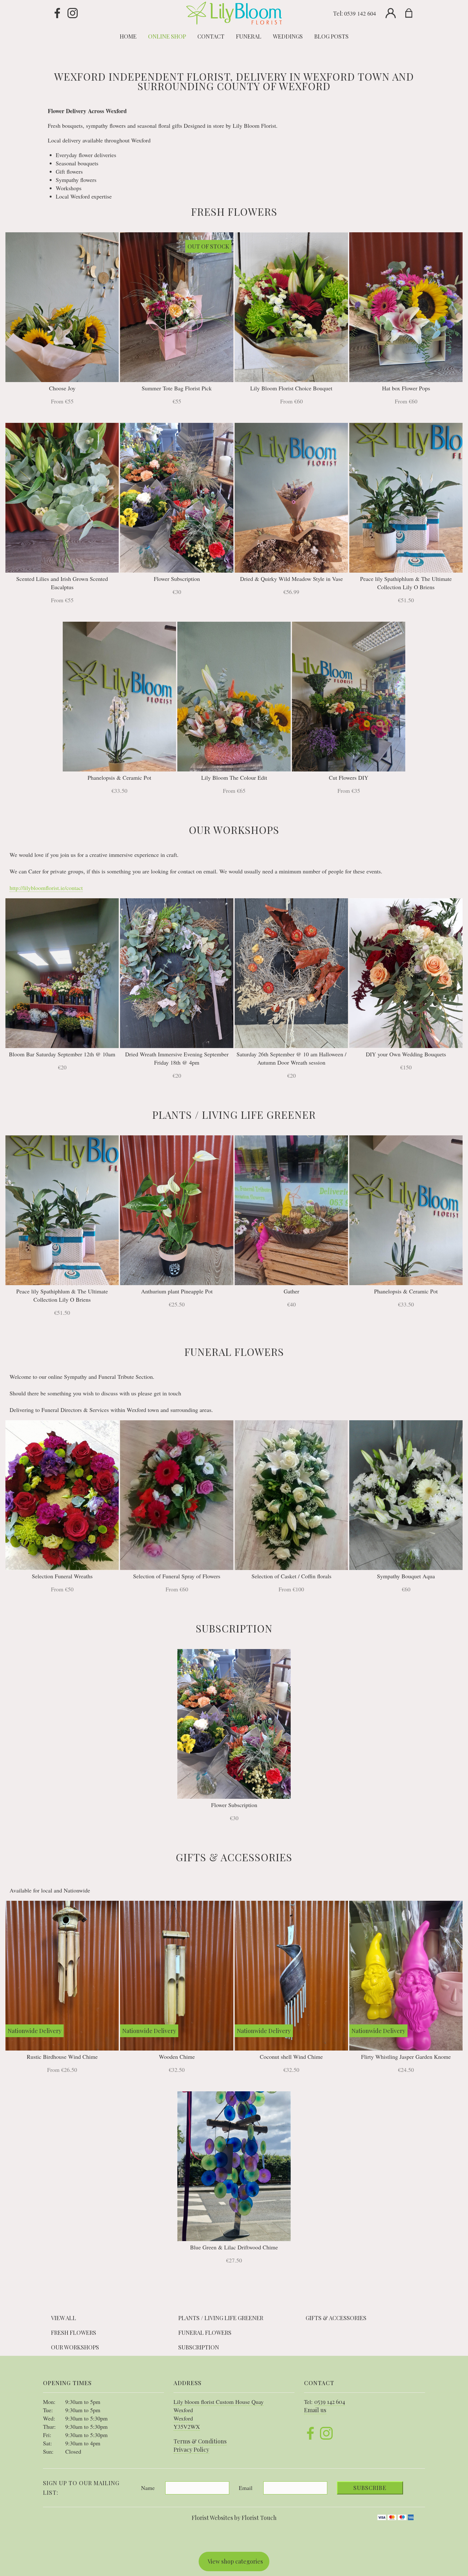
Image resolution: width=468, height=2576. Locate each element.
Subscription (199, 2347)
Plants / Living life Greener (221, 2318)
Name (148, 2488)
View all (64, 2318)
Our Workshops (75, 2347)
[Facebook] (57, 13)
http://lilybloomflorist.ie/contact (46, 888)
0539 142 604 (360, 13)
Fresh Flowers (74, 2333)
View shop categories (235, 2561)
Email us (315, 2410)
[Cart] (413, 13)
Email (246, 2488)
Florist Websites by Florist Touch (234, 2518)
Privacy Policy (191, 2449)
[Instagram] (73, 13)
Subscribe (370, 2488)
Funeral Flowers (205, 2333)
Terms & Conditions (200, 2441)
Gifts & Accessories (336, 2318)
